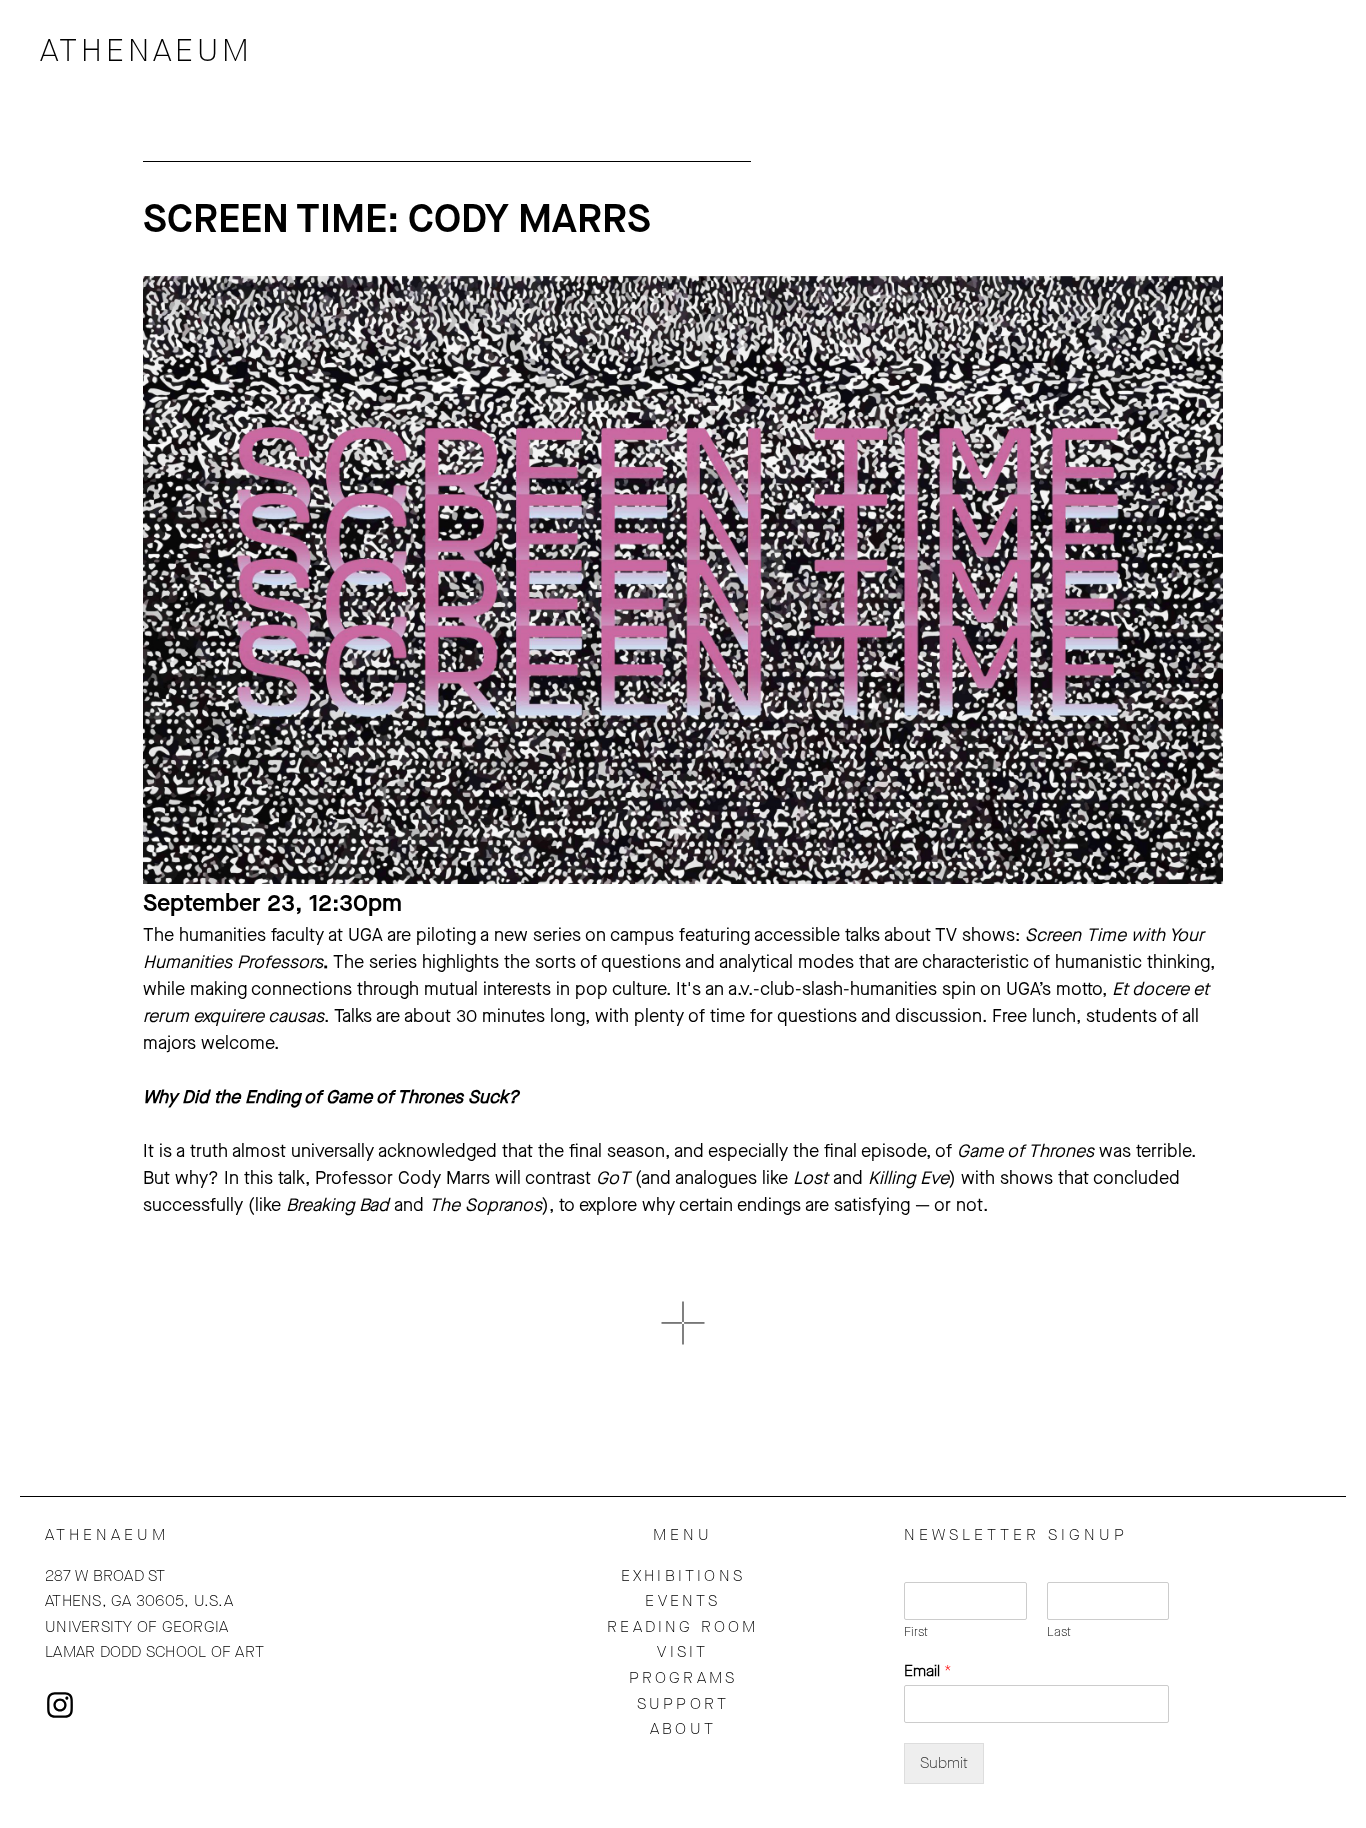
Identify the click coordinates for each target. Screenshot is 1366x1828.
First (916, 1632)
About (683, 1728)
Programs (683, 1677)
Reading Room (682, 1626)
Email (928, 1671)
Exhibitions (683, 1575)
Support (683, 1703)
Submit (944, 1762)
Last (1059, 1632)
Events (682, 1600)
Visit (682, 1651)
